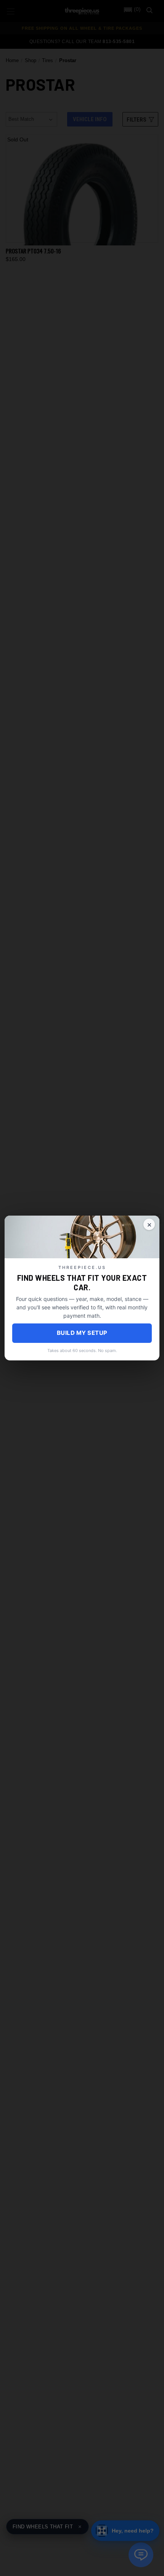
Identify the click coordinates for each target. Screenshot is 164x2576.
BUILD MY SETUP (82, 1333)
